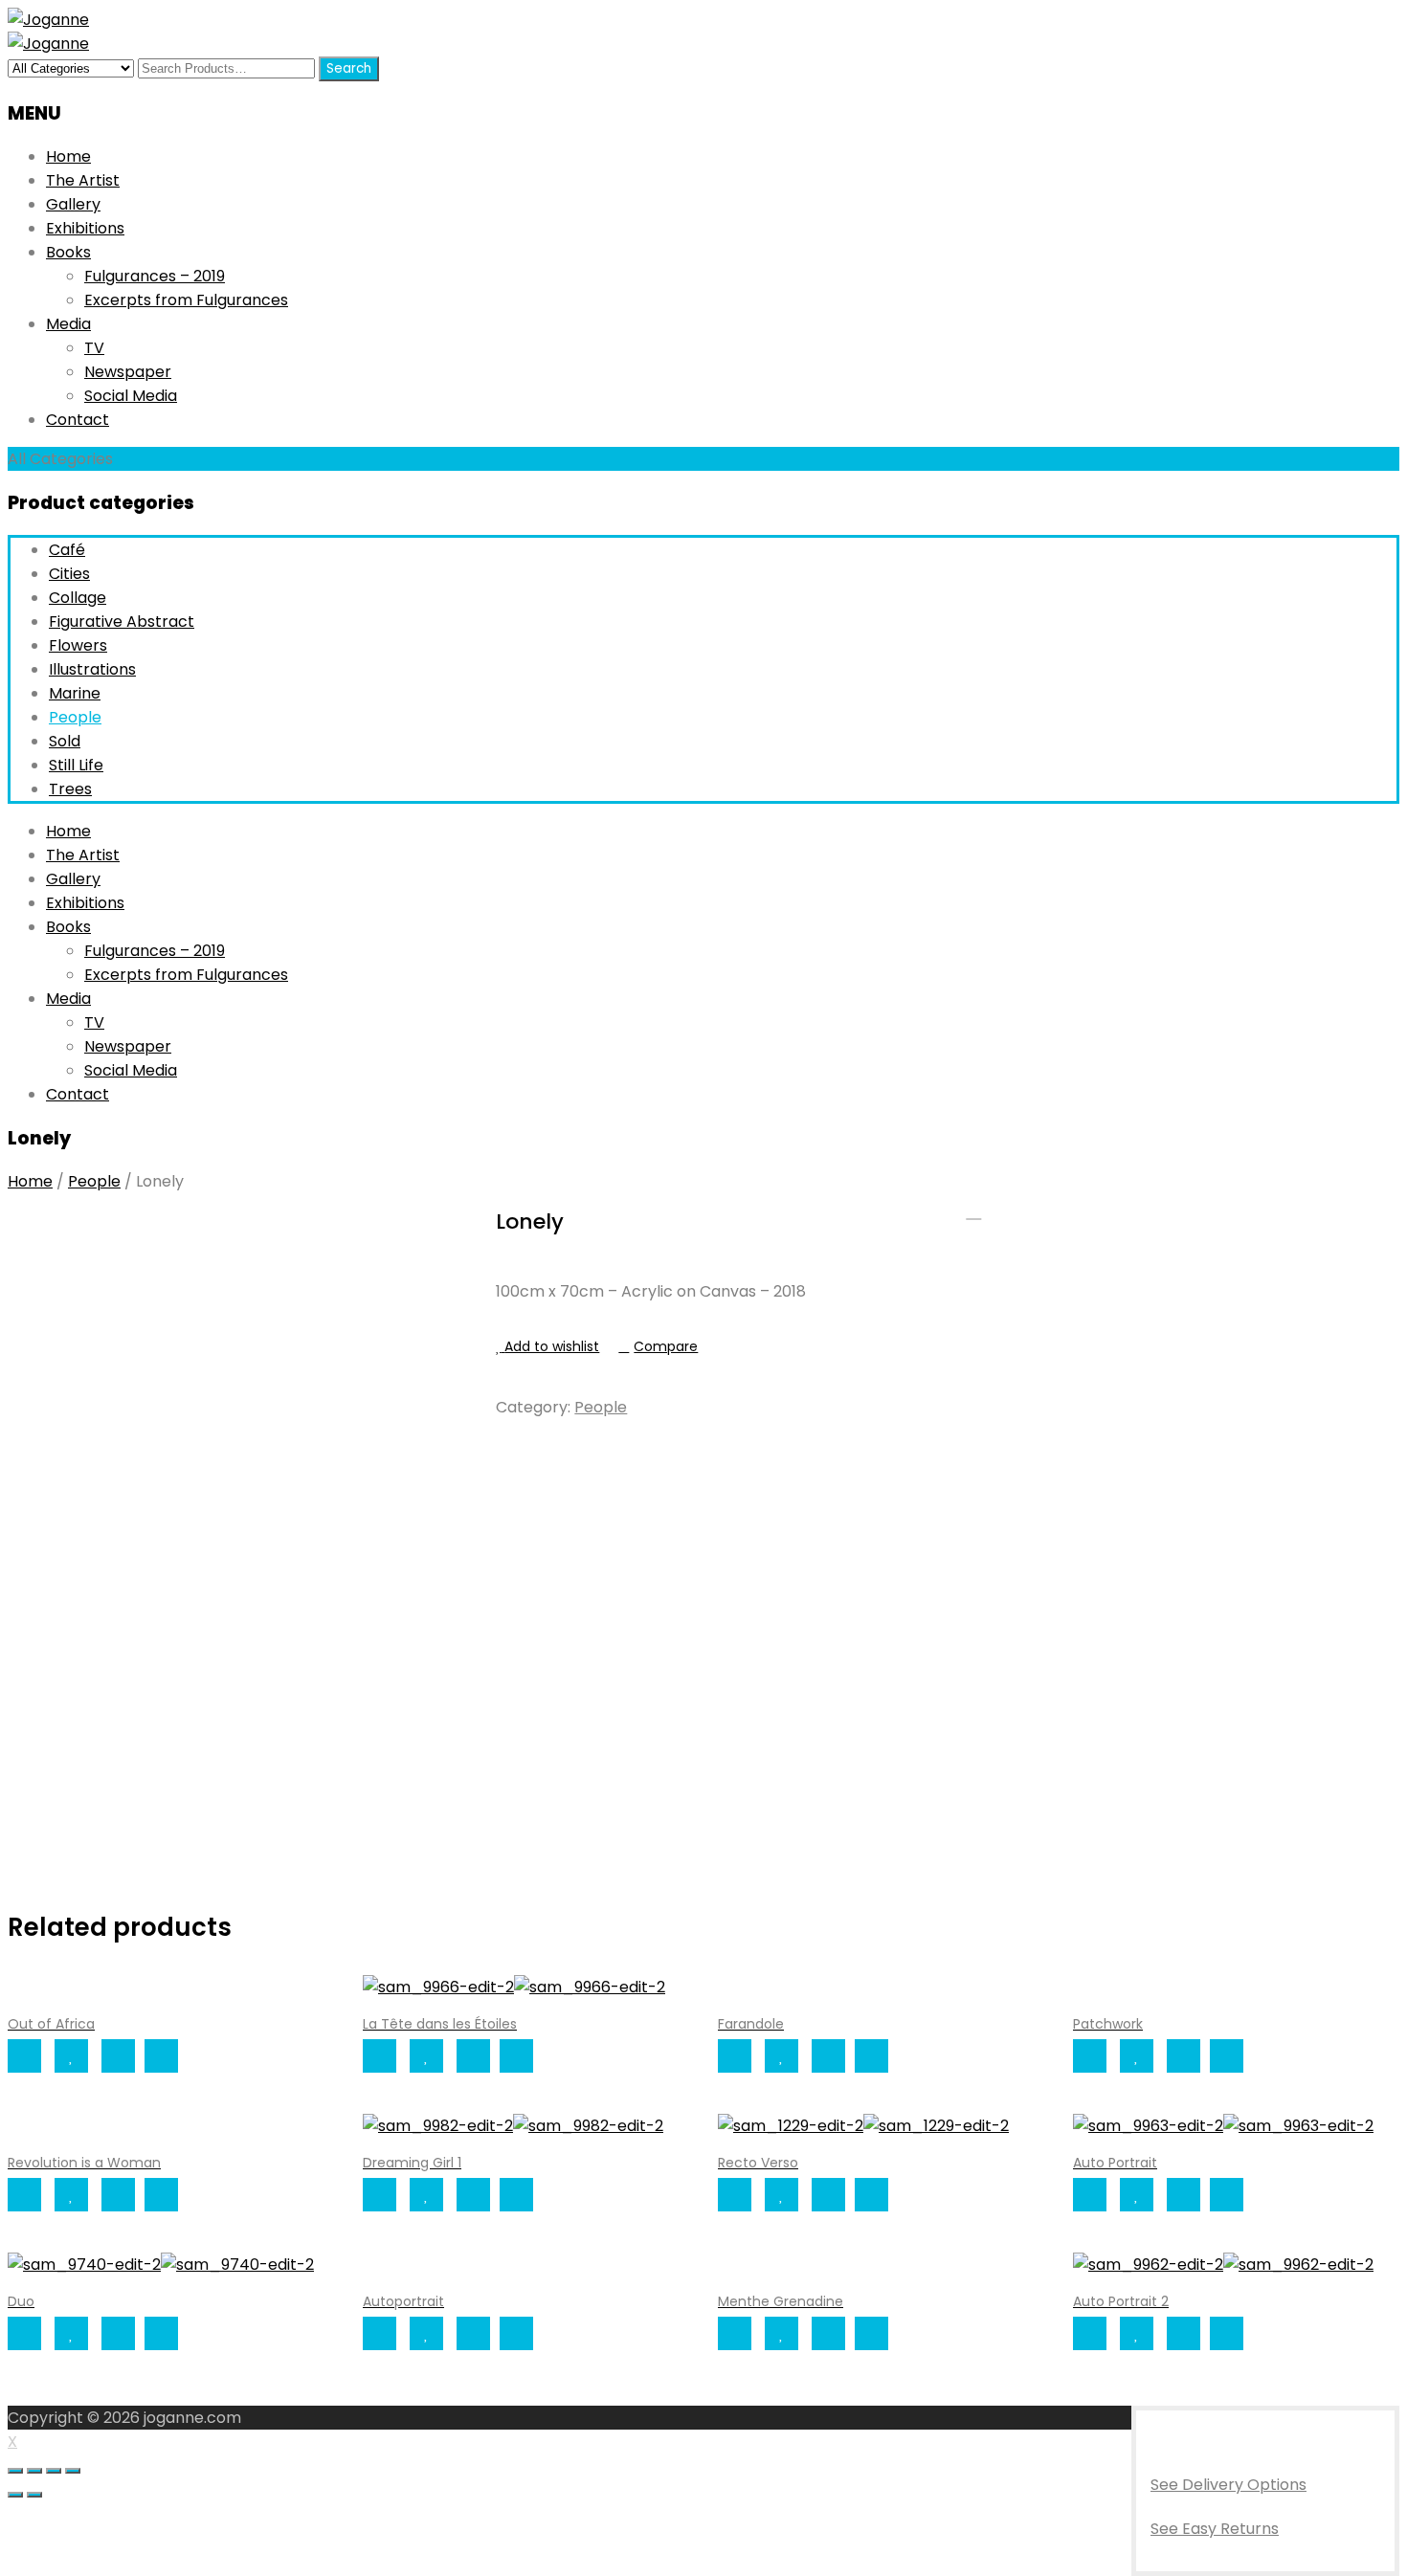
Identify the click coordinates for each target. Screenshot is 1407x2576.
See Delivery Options (1228, 2485)
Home (68, 156)
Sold (65, 741)
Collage (78, 598)
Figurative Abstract (122, 622)
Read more (24, 2056)
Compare (666, 1346)
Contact (78, 420)
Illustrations (92, 669)
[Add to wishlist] (71, 2056)
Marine (75, 693)
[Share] (34, 2471)
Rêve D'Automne (998, 1211)
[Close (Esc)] (15, 2471)
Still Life (76, 765)
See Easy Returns (1215, 2529)
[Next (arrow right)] (34, 2495)
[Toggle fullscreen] (54, 2471)
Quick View (161, 2056)
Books (68, 252)
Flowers (78, 645)
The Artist (83, 180)
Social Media (131, 396)
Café (67, 550)
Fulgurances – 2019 (155, 276)
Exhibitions (85, 228)
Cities (69, 574)
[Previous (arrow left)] (15, 2495)
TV (94, 348)
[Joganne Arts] (48, 20)
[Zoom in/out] (73, 2471)
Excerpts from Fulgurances (186, 300)
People (75, 717)
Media (68, 324)
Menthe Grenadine (973, 1211)
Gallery (73, 204)
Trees (70, 789)
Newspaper (128, 372)
